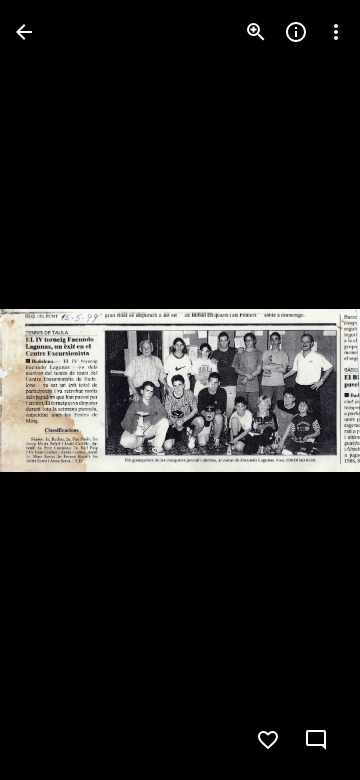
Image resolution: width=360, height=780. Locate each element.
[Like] (268, 740)
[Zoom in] (256, 32)
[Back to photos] (24, 32)
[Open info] (296, 32)
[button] (56, 390)
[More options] (336, 32)
